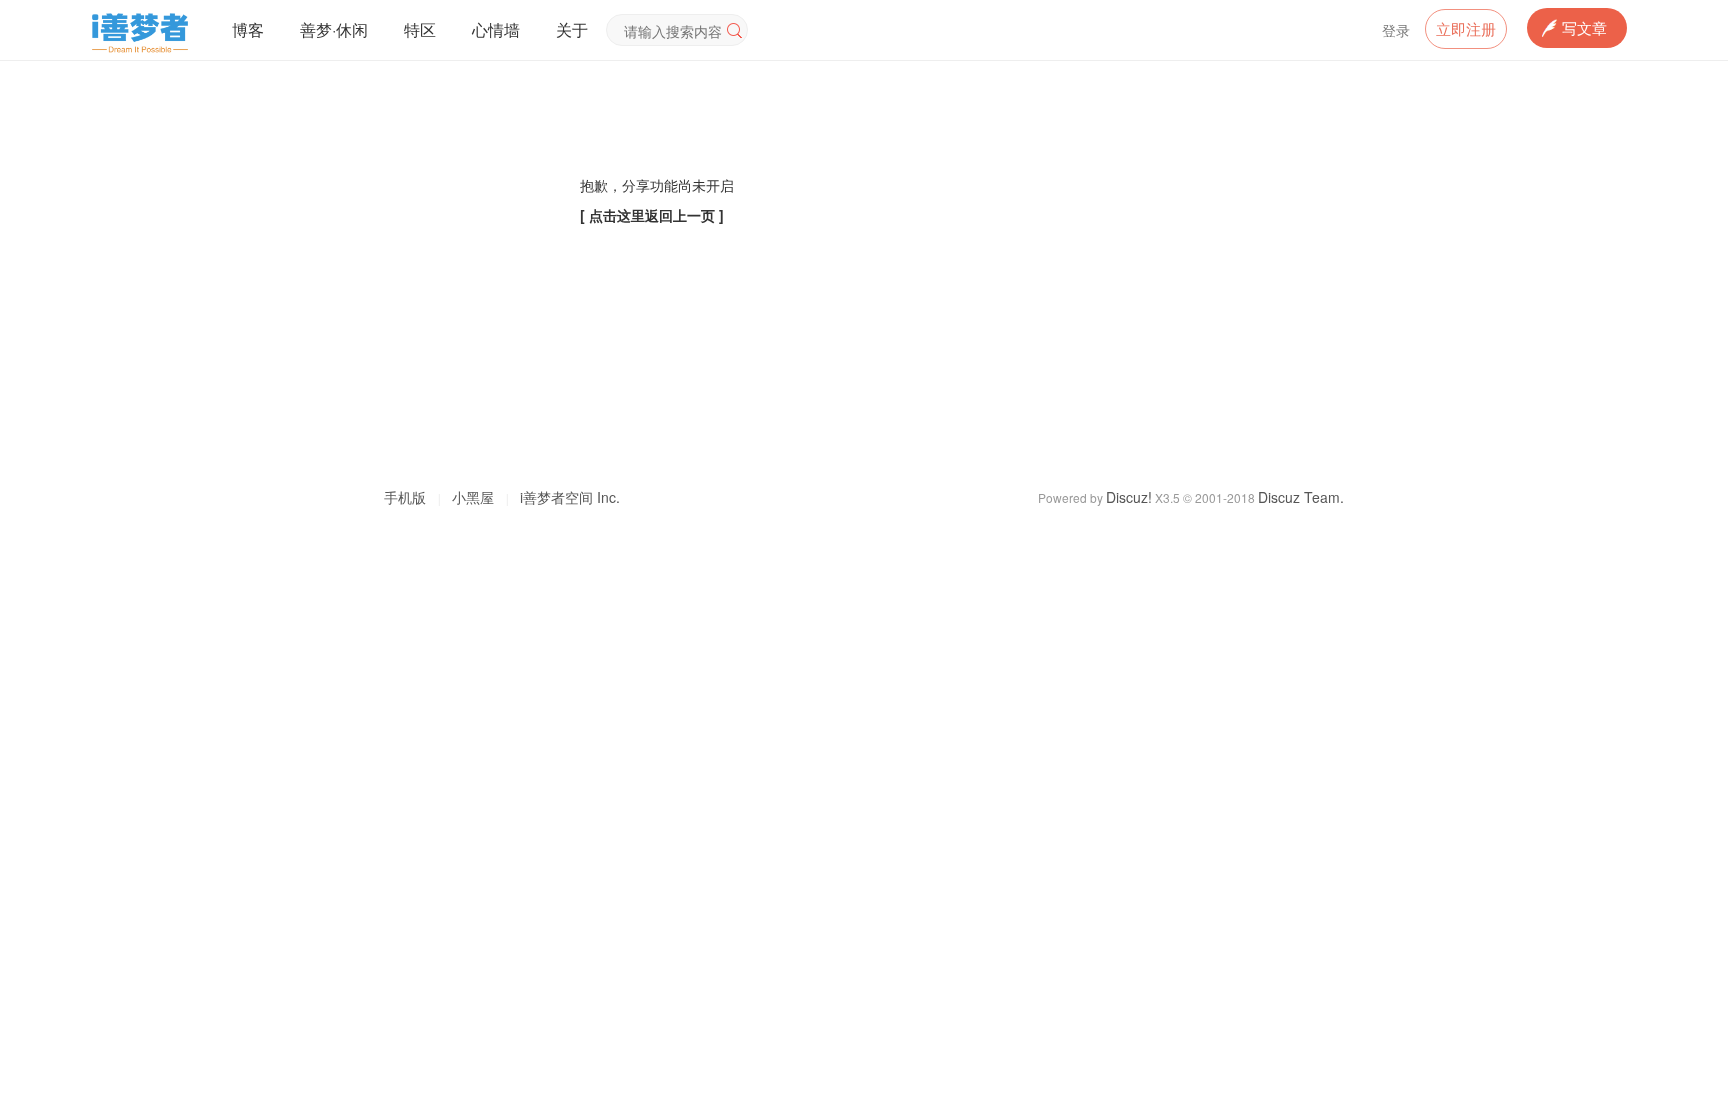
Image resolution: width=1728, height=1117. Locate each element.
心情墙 (496, 29)
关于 (572, 29)
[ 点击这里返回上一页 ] (652, 215)
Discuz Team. (1301, 497)
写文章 (1584, 27)
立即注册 (1466, 28)
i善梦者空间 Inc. (570, 497)
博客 (248, 29)
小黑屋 (473, 497)
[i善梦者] (139, 54)
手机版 (405, 497)
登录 (1396, 30)
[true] (735, 30)
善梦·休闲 (334, 29)
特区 (420, 29)
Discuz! (1129, 497)
